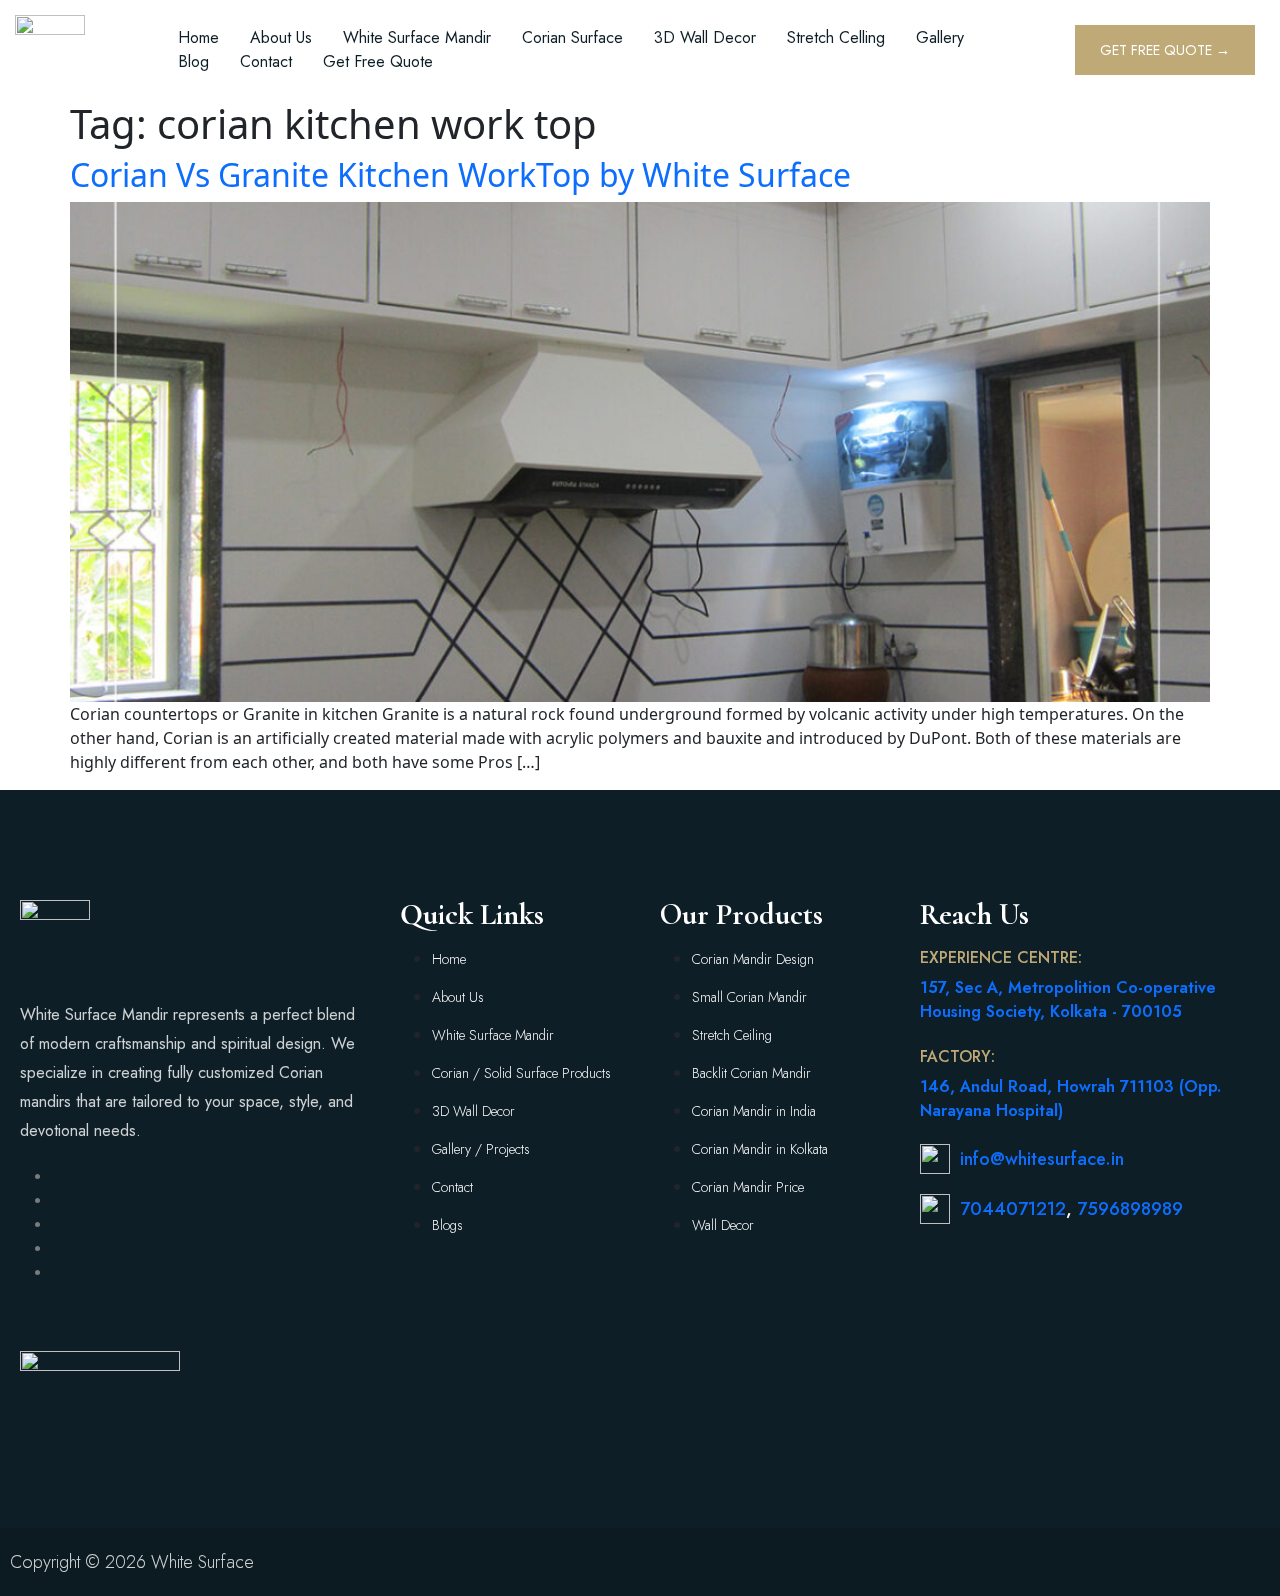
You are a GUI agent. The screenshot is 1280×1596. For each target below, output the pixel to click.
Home (198, 37)
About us (281, 37)
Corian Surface (572, 37)
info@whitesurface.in (1042, 1159)
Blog (193, 61)
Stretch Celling (836, 37)
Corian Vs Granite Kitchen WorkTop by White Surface (460, 174)
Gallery (940, 37)
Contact (266, 61)
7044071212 (1013, 1209)
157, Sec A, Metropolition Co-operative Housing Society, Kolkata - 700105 (1068, 999)
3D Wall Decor (705, 37)
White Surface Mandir (417, 37)
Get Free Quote (378, 61)
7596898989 (1130, 1209)
